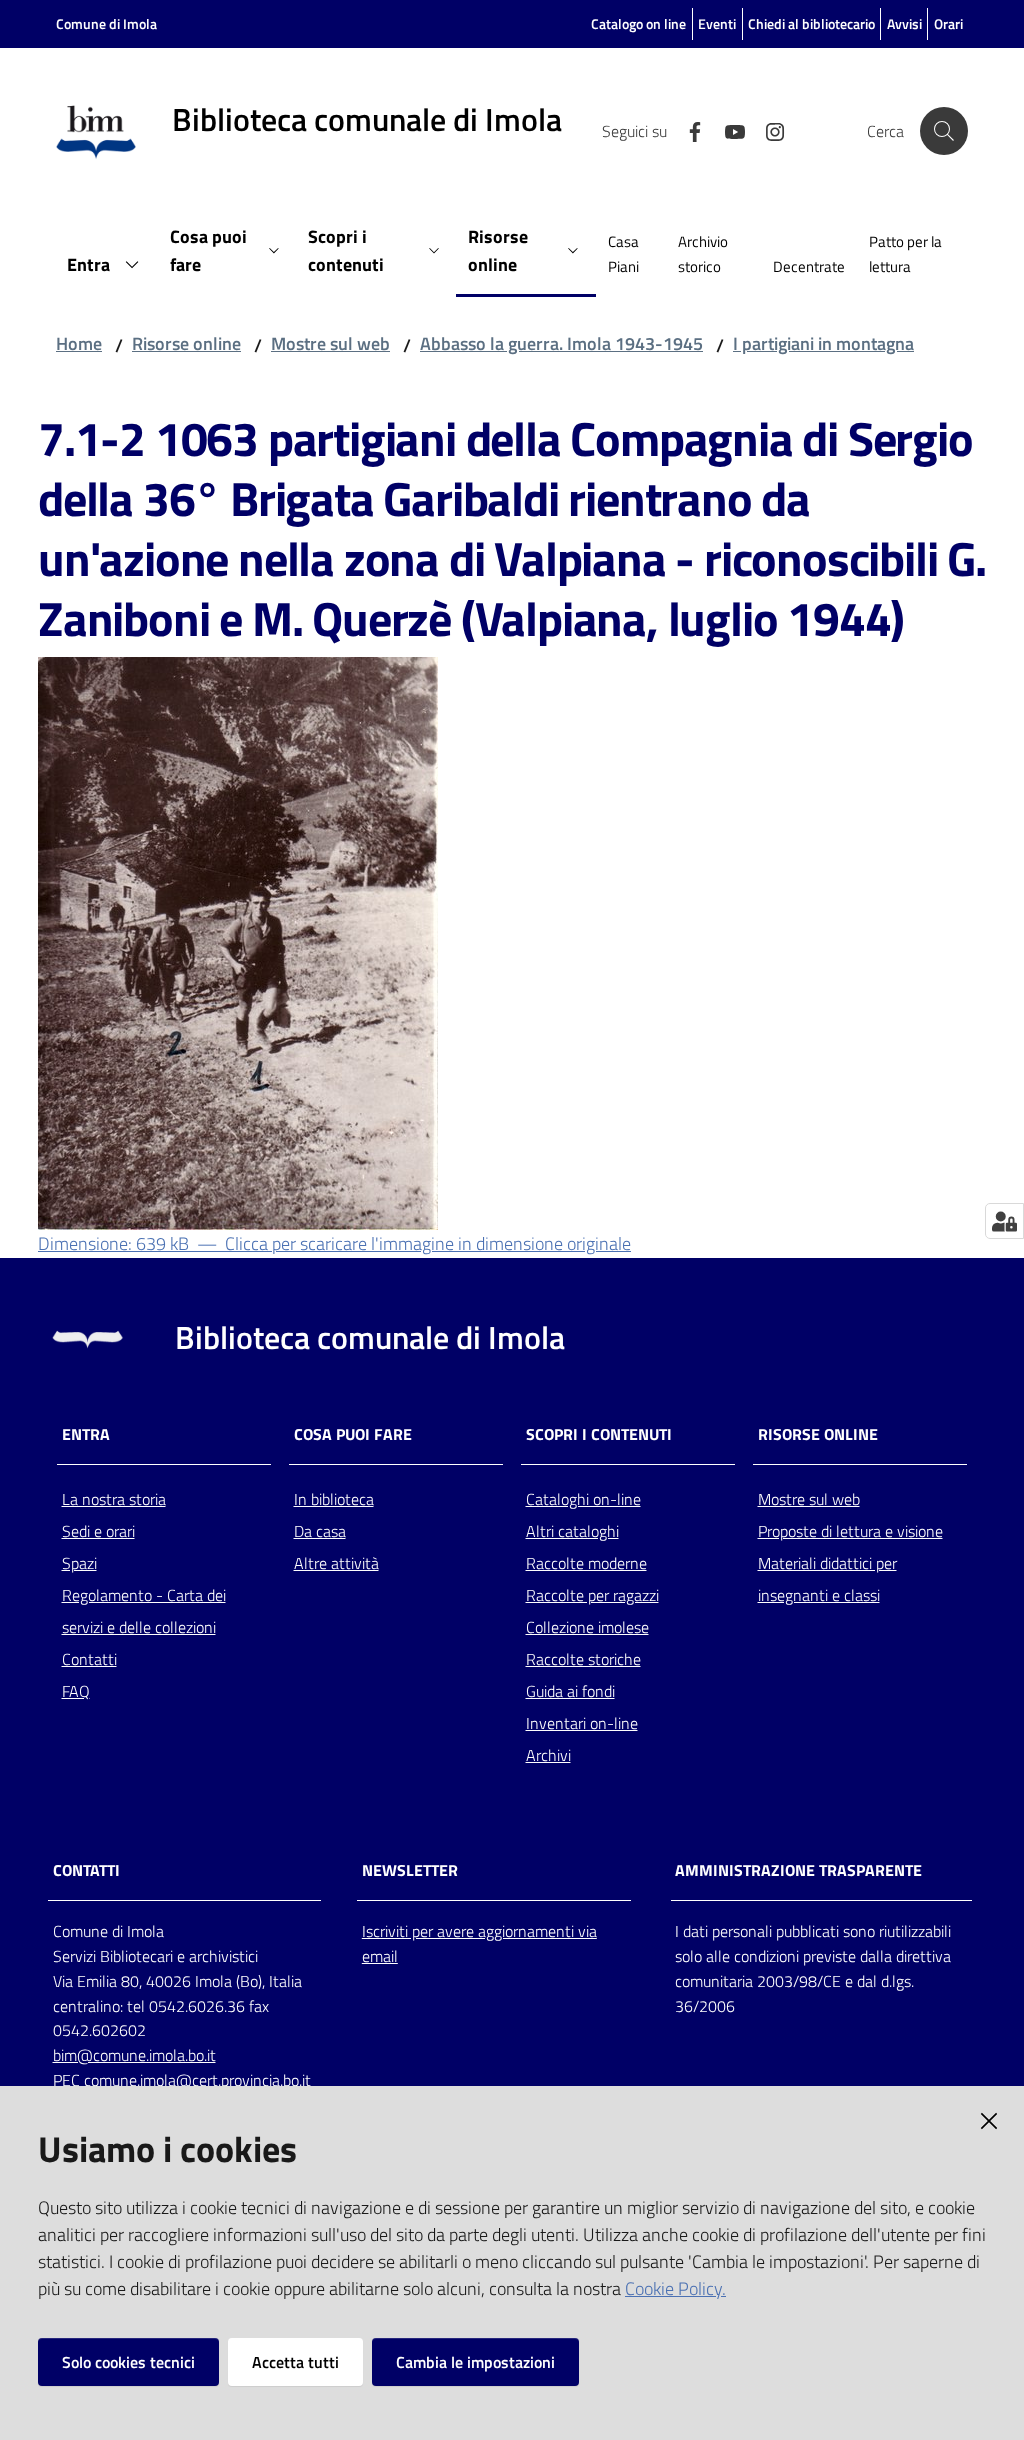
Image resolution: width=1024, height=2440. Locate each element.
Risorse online (186, 343)
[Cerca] (944, 131)
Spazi (79, 1563)
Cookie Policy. (675, 2288)
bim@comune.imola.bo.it (134, 2055)
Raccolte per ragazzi (592, 1595)
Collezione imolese (587, 1627)
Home (79, 343)
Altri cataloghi (572, 1531)
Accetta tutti (295, 2362)
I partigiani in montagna (823, 343)
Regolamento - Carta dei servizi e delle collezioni (144, 1611)
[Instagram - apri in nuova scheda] (767, 130)
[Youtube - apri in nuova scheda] (727, 130)
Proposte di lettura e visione (850, 1531)
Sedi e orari (98, 1531)
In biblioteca (334, 1499)
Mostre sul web (330, 343)
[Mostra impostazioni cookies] (1004, 1221)
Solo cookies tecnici (128, 2362)
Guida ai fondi (570, 1691)
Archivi (548, 1755)
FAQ (76, 1691)
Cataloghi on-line (583, 1499)
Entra (86, 1434)
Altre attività (336, 1563)
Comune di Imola (106, 23)
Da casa (320, 1531)
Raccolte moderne (586, 1563)
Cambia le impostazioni (475, 2362)
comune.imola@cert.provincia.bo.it (197, 2080)
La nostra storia (114, 1499)
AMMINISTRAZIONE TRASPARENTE (798, 1870)
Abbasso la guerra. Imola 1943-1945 (561, 343)
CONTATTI (86, 1870)
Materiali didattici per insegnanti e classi (827, 1579)
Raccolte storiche (583, 1659)
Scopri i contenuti (599, 1434)
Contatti (89, 1659)
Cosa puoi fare (353, 1434)
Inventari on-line (582, 1723)
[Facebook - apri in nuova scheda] (687, 130)
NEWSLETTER (410, 1870)
